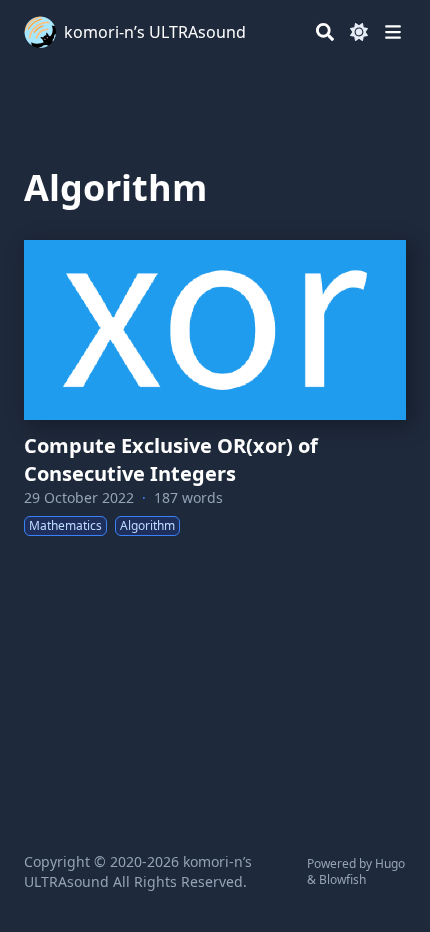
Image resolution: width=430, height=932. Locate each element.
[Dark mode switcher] (359, 32)
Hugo (390, 863)
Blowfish (342, 879)
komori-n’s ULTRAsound (155, 32)
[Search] (325, 32)
